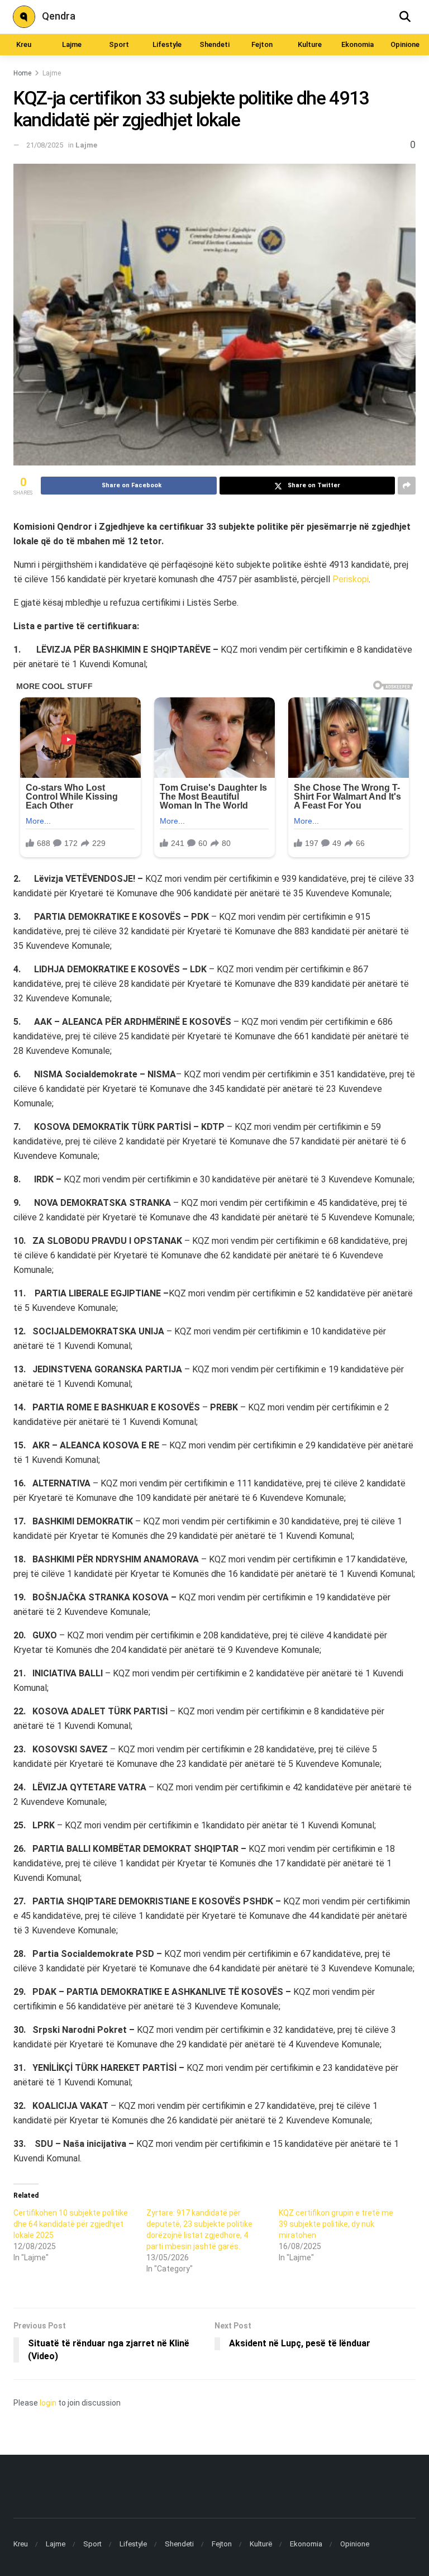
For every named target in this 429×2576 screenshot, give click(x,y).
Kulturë (261, 2544)
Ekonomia (357, 44)
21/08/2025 (45, 145)
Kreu (24, 44)
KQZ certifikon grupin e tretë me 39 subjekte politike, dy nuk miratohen (336, 2224)
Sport (119, 44)
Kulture (310, 44)
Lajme (72, 44)
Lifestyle (167, 44)
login (48, 2403)
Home (22, 73)
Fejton (262, 44)
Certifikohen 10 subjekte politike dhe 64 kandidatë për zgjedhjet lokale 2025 (71, 2224)
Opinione (405, 44)
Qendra (59, 16)
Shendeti (214, 44)
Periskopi (351, 579)
